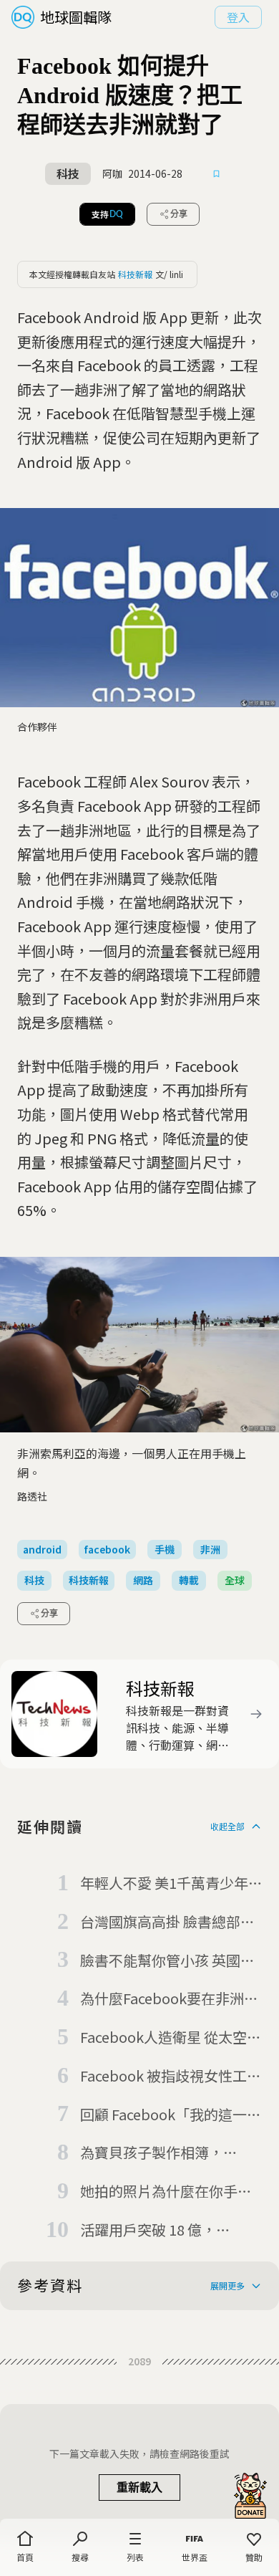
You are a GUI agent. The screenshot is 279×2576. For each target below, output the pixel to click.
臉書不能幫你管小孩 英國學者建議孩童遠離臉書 (167, 1961)
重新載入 (139, 2488)
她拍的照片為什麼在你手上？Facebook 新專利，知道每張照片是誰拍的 (171, 2192)
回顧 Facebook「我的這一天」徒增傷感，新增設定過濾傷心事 (166, 2115)
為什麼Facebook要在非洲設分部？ (169, 1999)
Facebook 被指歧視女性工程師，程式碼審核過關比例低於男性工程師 (171, 2077)
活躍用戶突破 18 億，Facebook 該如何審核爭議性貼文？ (171, 2231)
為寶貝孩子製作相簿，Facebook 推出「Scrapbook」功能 (152, 2153)
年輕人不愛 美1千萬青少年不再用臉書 (164, 1884)
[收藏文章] (217, 174)
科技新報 (135, 274)
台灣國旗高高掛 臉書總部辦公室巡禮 (167, 1923)
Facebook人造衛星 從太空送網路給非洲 (171, 2038)
